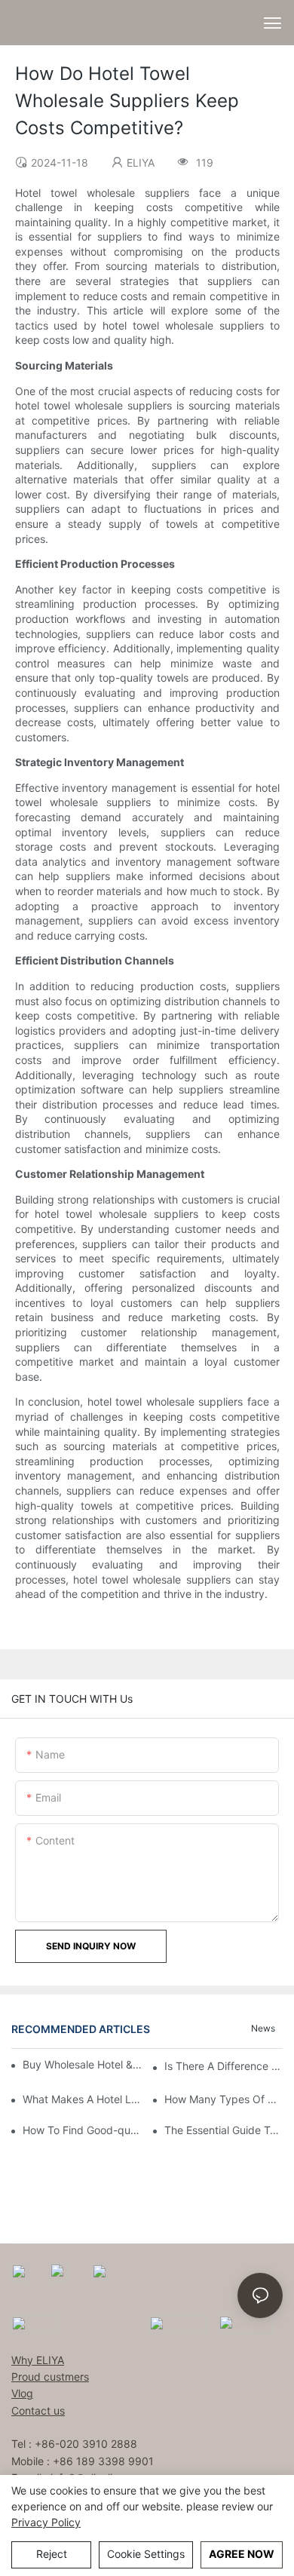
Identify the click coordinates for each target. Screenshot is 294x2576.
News (263, 2028)
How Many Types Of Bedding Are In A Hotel (224, 2099)
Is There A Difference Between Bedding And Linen (224, 2066)
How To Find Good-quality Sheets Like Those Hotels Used (82, 2130)
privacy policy (46, 2522)
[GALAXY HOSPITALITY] (178, 2324)
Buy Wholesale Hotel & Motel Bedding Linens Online (83, 2064)
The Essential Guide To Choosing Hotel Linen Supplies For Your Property (224, 2130)
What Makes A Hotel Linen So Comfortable (82, 2099)
